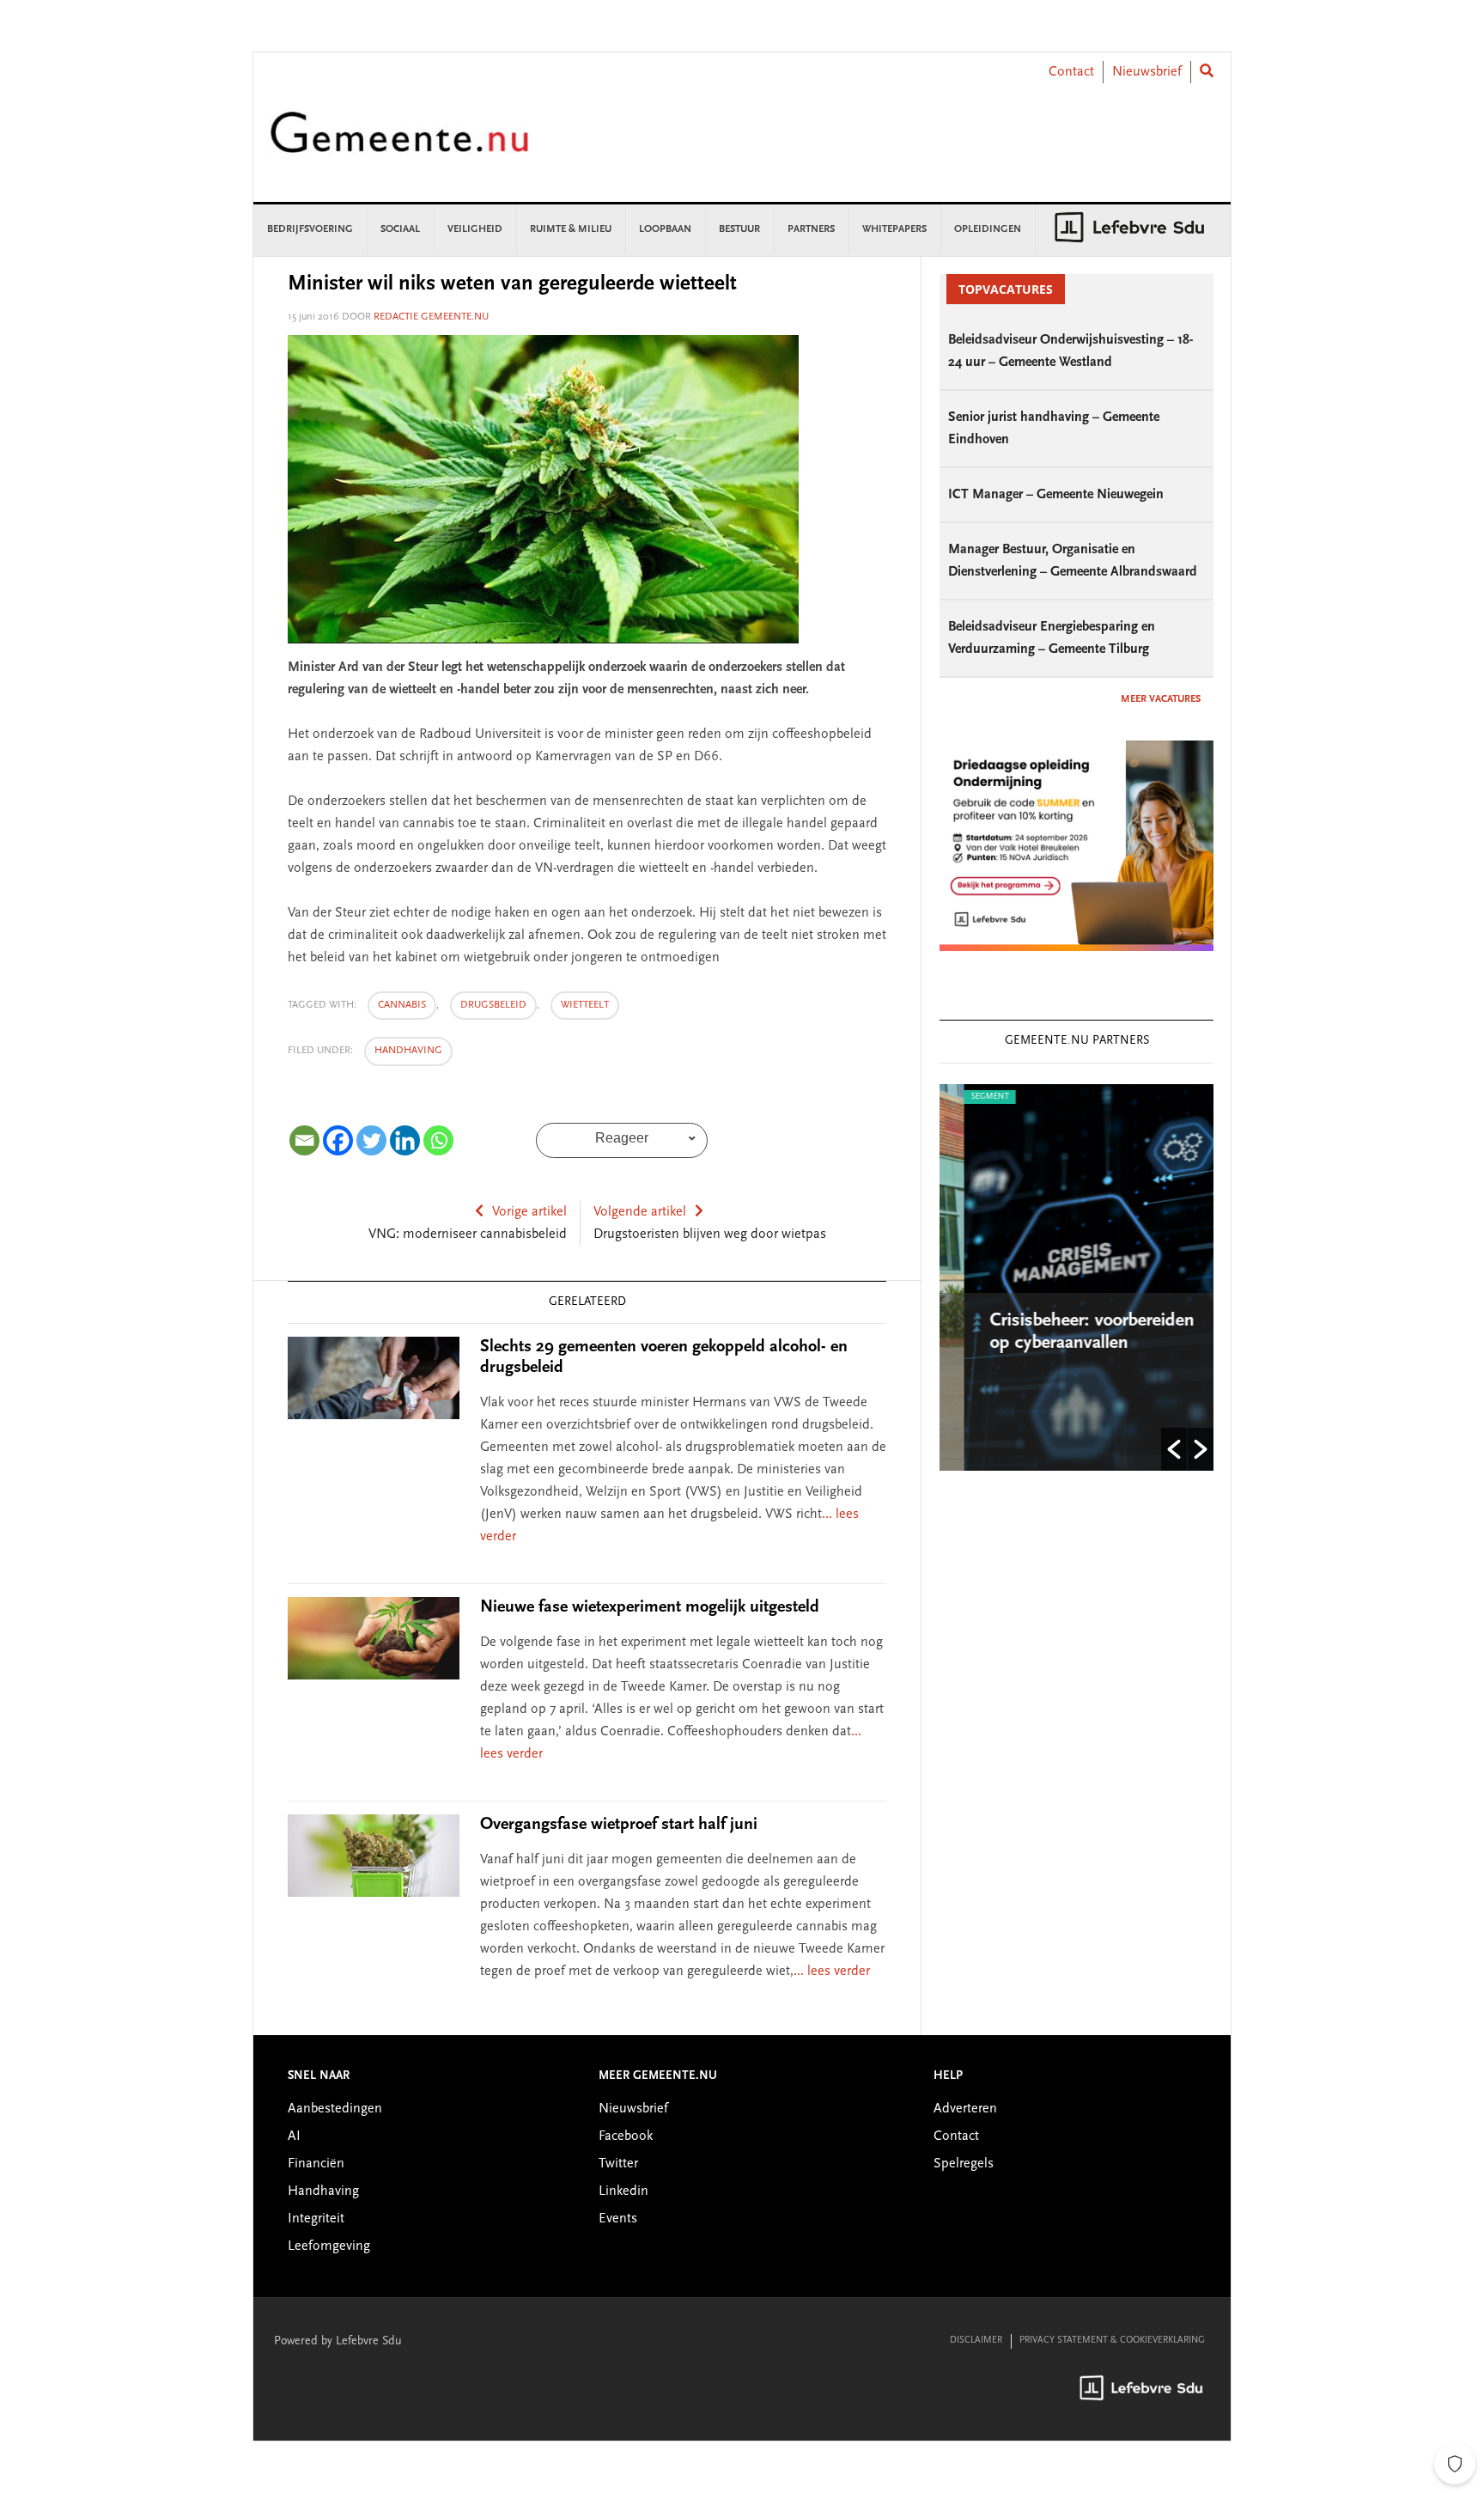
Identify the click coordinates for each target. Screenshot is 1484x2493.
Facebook (626, 2136)
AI (294, 2136)
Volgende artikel (640, 1212)
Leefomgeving (329, 2246)
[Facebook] (338, 1140)
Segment (965, 1097)
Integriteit (316, 2219)
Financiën (316, 2164)
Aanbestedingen (335, 2109)
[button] (1174, 1449)
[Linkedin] (405, 1140)
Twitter (618, 2164)
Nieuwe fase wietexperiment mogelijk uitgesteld (650, 1607)
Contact (1071, 72)
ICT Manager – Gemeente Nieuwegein (1056, 495)
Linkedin (623, 2191)
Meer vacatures (1161, 699)
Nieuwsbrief (1147, 72)
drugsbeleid (493, 1005)
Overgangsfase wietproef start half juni (619, 1825)
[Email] (304, 1140)
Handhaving (408, 1051)
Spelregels (964, 2164)
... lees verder (832, 1972)
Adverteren (965, 2109)
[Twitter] (371, 1140)
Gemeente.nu (399, 144)
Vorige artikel (529, 1212)
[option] (1077, 1277)
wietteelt (585, 1005)
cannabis (402, 1005)
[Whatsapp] (438, 1140)
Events (618, 2219)
